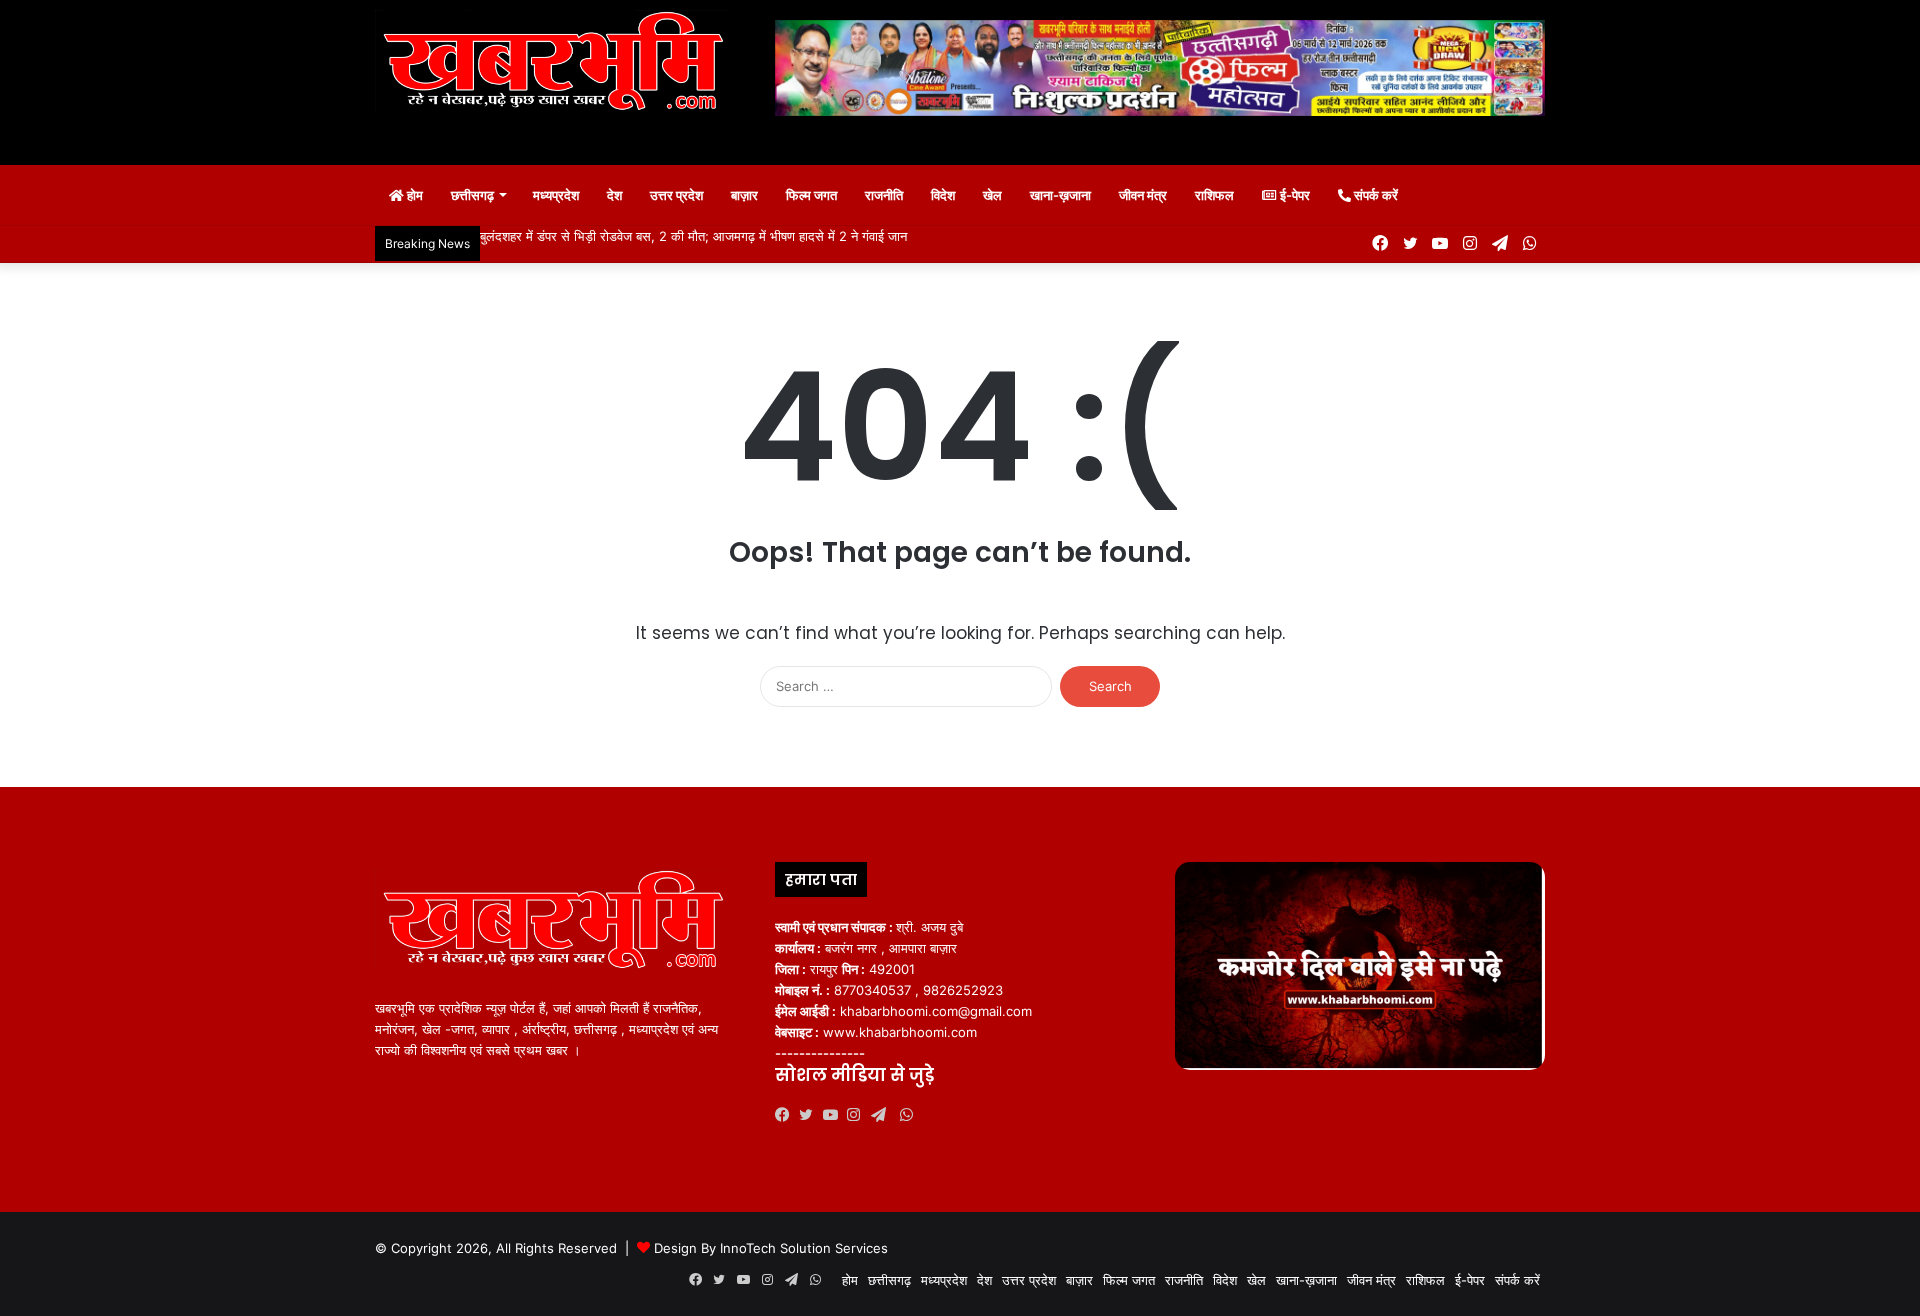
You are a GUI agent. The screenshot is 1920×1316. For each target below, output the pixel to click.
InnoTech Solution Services (804, 1248)
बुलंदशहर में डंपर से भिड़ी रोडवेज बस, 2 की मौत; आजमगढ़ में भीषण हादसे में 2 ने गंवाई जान (693, 236)
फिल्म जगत (811, 195)
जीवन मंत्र (1143, 195)
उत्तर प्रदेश (676, 195)
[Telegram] (883, 1115)
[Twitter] (811, 1115)
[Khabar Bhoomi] (560, 67)
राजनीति (884, 195)
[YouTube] (835, 1115)
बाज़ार (744, 195)
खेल (992, 195)
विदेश (943, 195)
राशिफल (1214, 195)
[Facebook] (787, 1115)
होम (413, 195)
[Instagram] (859, 1115)
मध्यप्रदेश (556, 195)
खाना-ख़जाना (1060, 195)
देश (614, 195)
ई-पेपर (1293, 195)
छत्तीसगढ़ (472, 195)
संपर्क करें (1374, 195)
